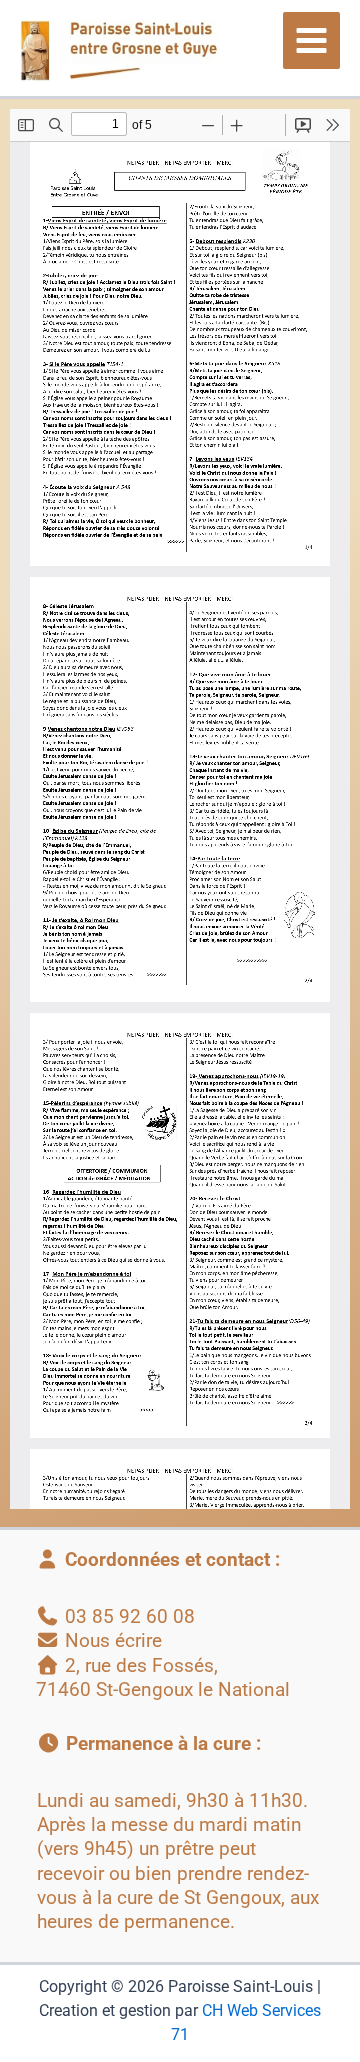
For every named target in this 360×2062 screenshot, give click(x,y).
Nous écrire (113, 1640)
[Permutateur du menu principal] (311, 40)
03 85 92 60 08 (130, 1616)
